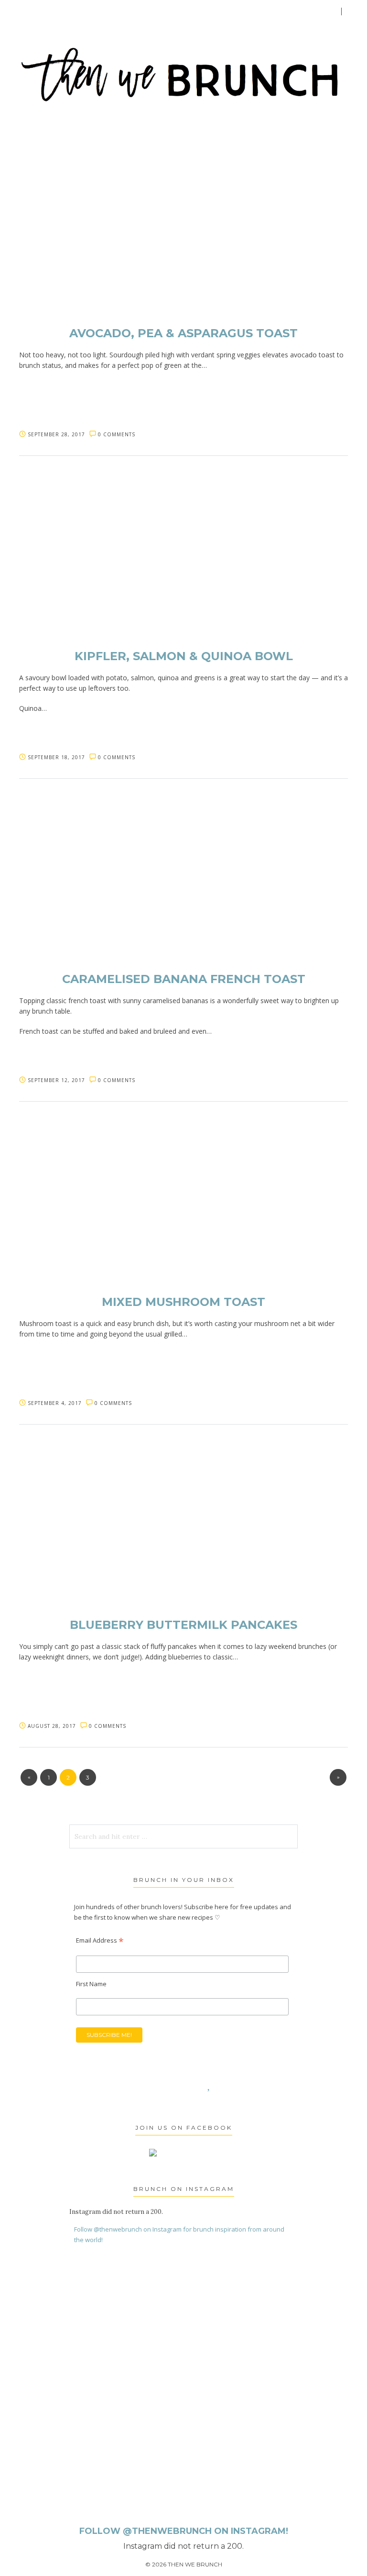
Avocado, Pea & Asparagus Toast (183, 333)
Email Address (100, 1940)
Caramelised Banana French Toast (184, 979)
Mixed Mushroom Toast (183, 1302)
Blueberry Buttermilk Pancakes (183, 1625)
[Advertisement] (154, 2368)
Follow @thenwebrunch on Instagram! (184, 2531)
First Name (91, 1984)
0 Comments (117, 434)
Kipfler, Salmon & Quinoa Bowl (184, 656)
